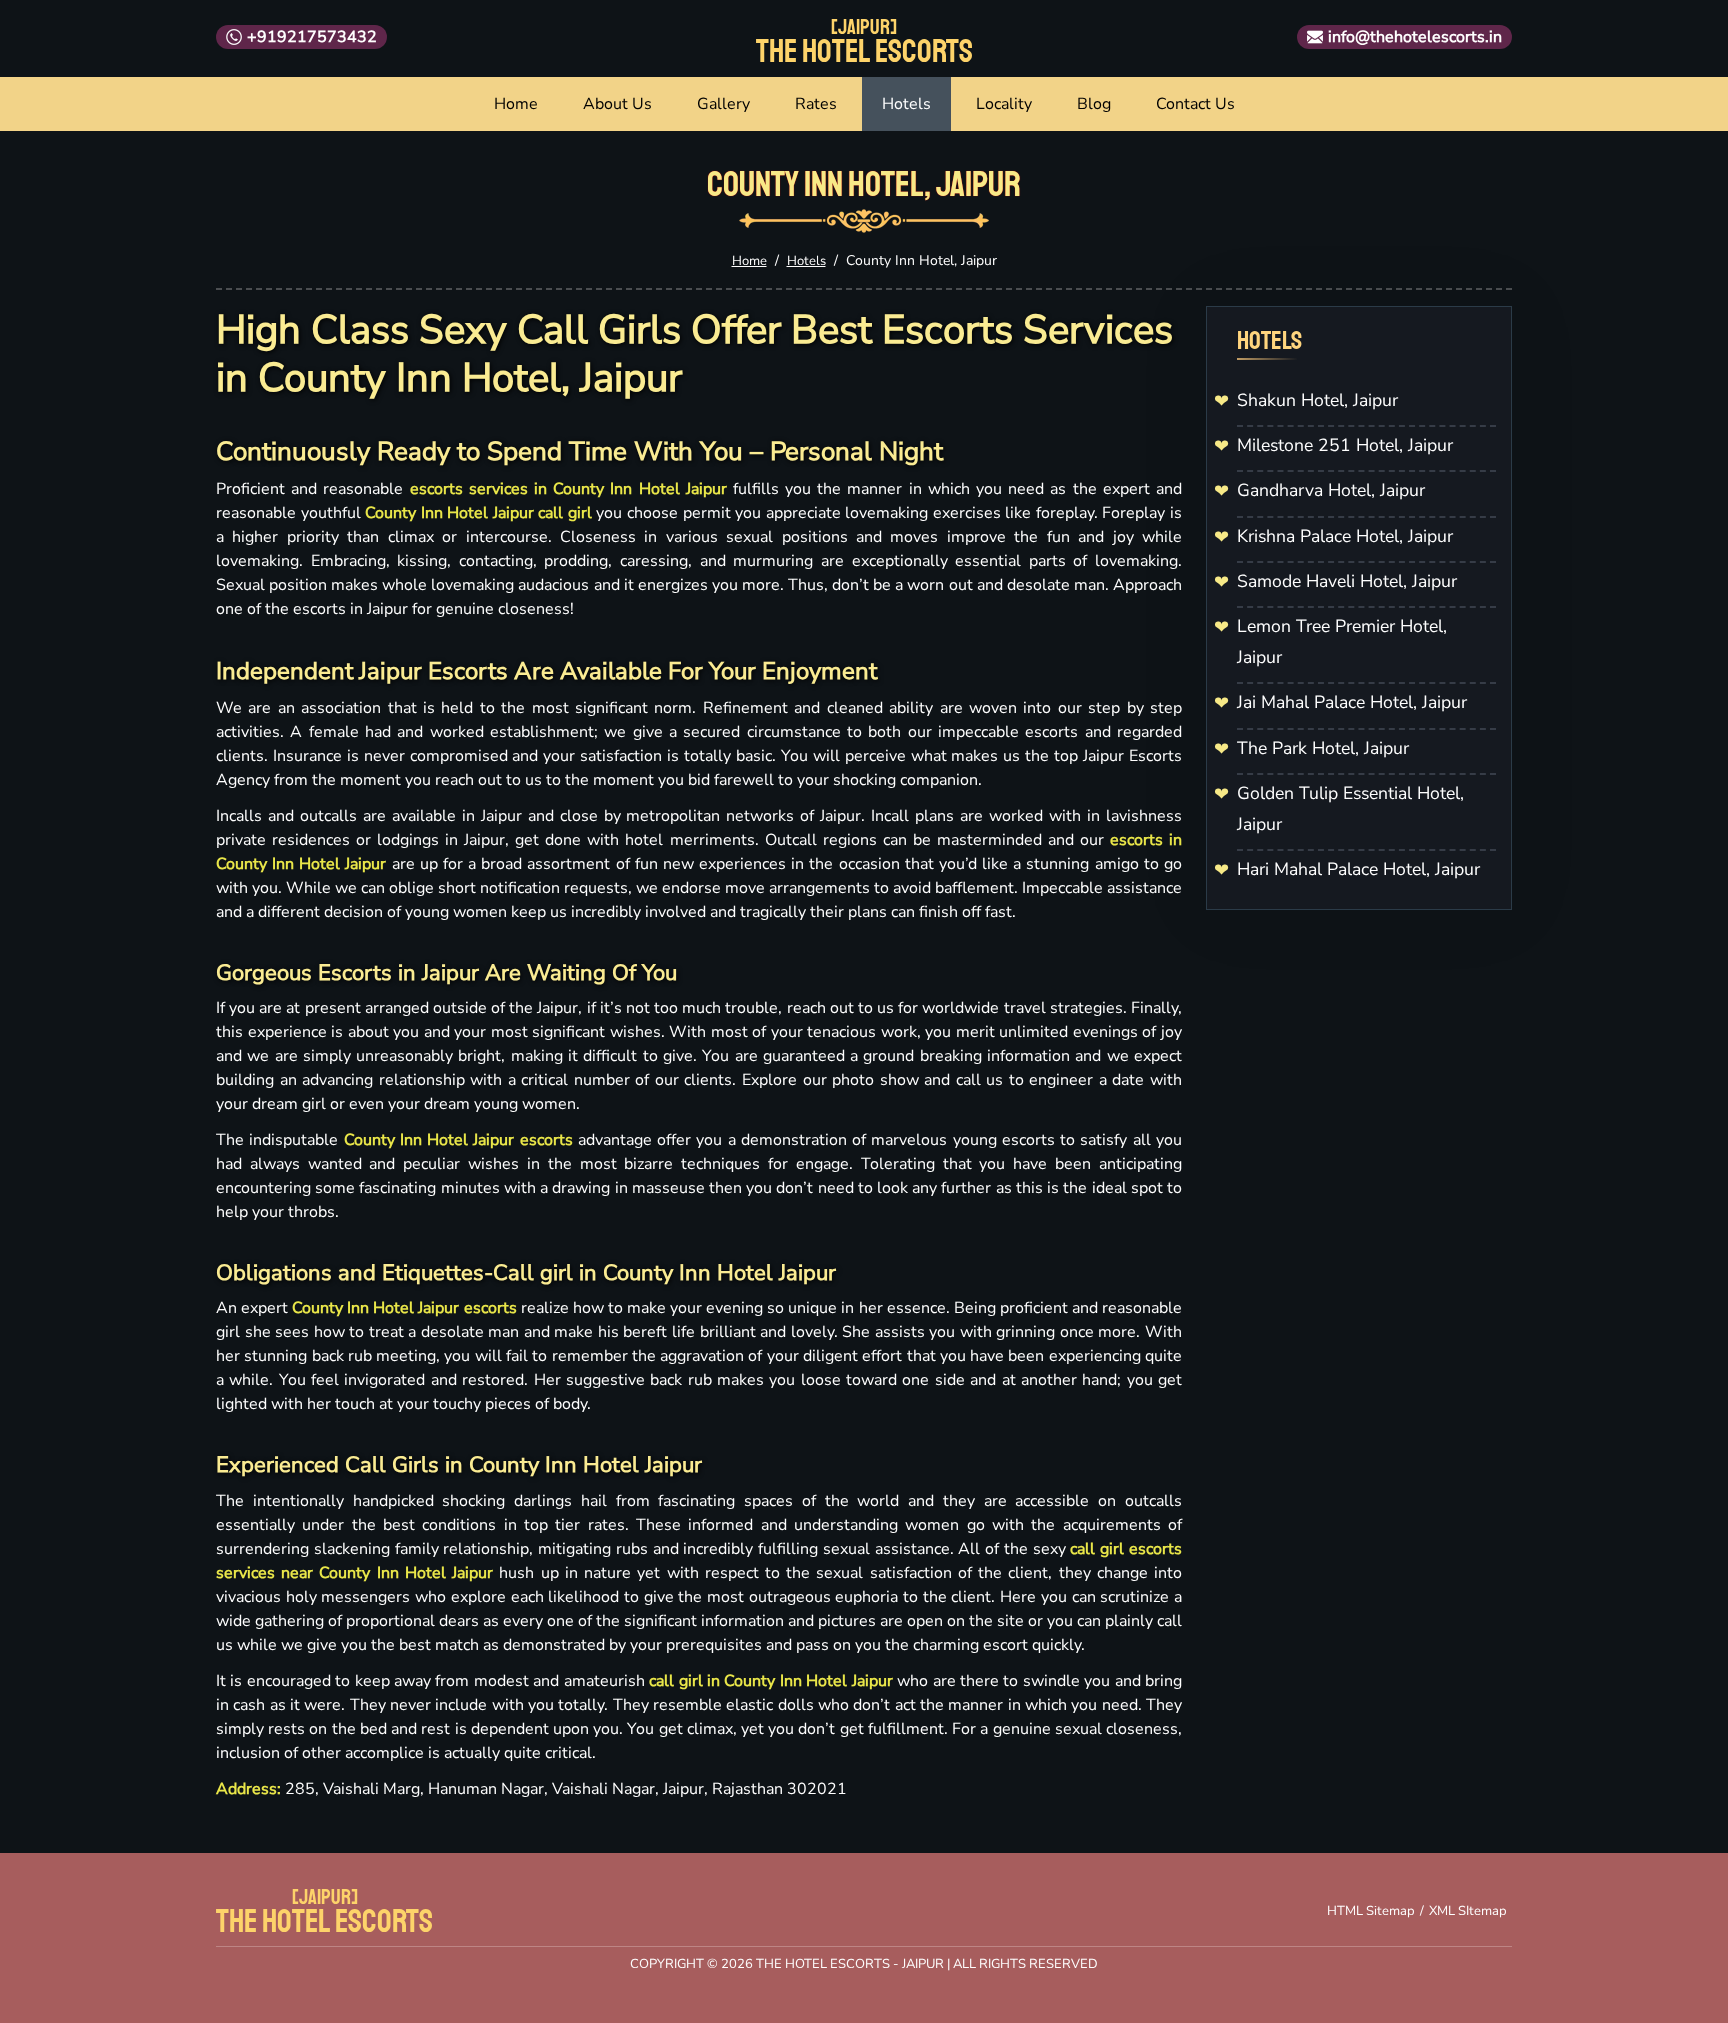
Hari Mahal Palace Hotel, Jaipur (1358, 869)
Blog (1094, 104)
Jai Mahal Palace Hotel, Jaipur (1352, 702)
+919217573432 (312, 37)
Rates (816, 104)
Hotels (906, 104)
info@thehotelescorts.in (1415, 37)
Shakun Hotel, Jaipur (1317, 400)
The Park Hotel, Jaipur (1323, 748)
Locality (1004, 104)
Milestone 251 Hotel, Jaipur (1345, 445)
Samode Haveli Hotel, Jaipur (1347, 581)
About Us (617, 104)
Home (516, 104)
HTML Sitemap (1371, 1911)
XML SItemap (1468, 1911)
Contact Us (1195, 104)
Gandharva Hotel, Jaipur (1331, 490)
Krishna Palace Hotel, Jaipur (1345, 536)
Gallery (723, 104)
